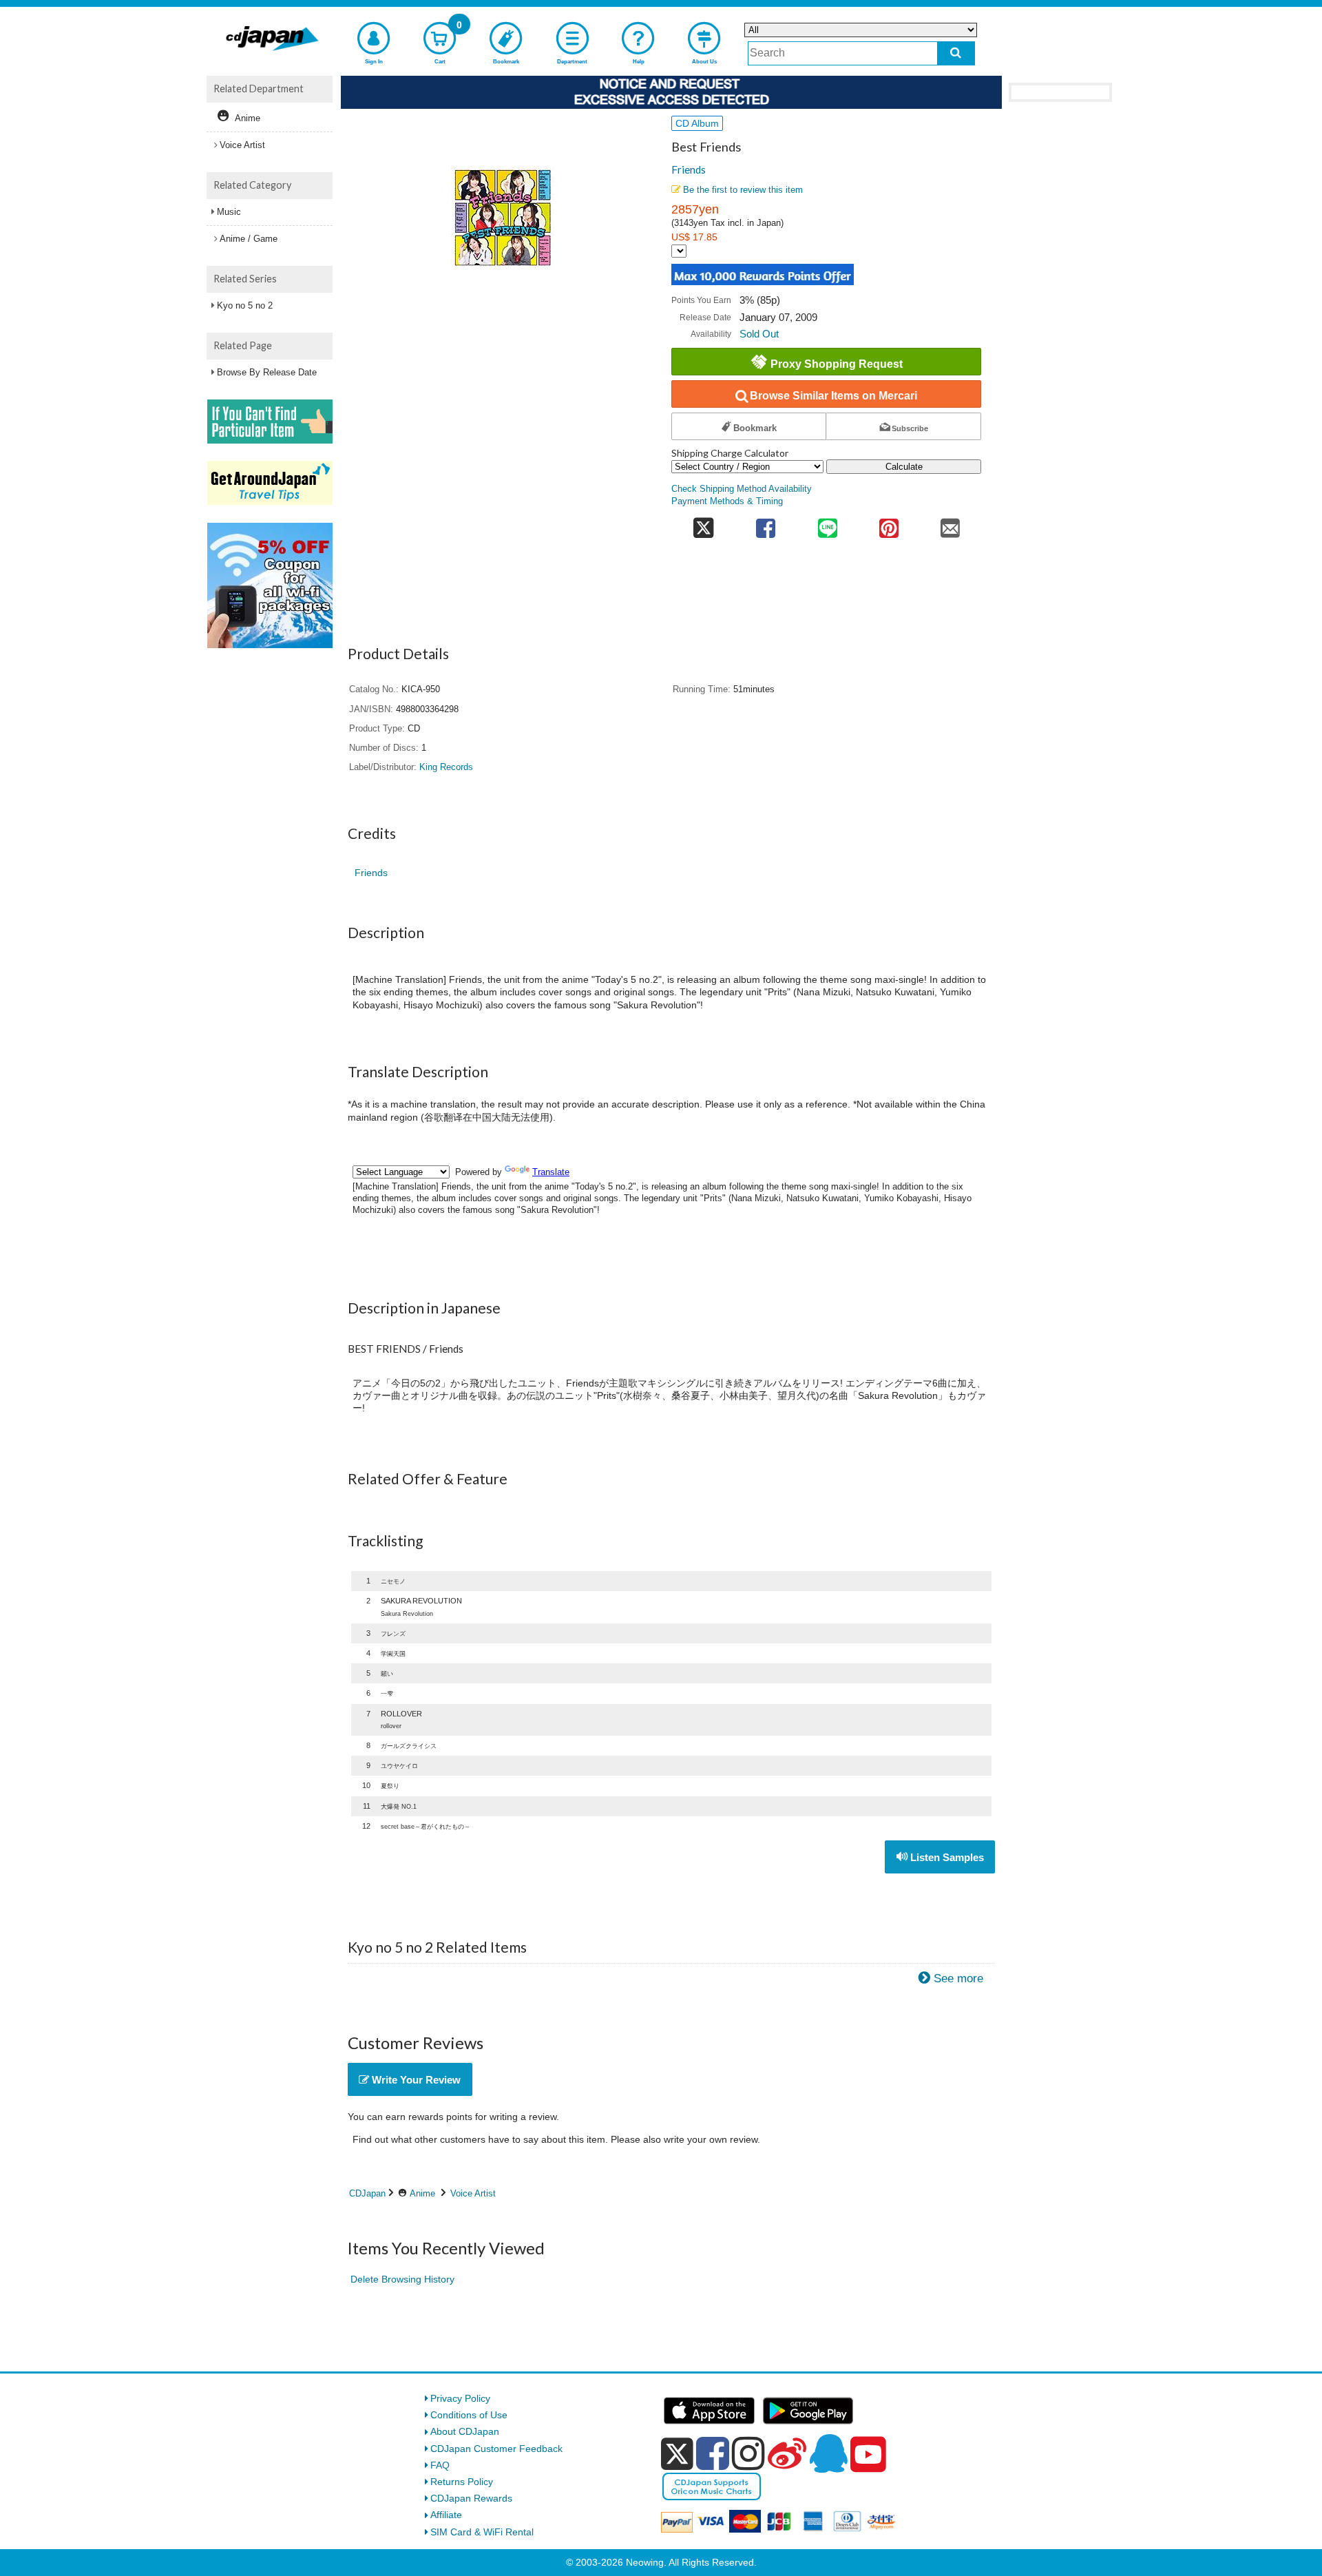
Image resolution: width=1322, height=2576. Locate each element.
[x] (677, 2454)
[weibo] (787, 2453)
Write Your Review (415, 2080)
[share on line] (827, 524)
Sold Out (759, 334)
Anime (422, 2193)
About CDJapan (465, 2431)
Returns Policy (462, 2482)
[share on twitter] (703, 524)
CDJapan (367, 2193)
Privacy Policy (460, 2398)
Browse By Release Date (267, 372)
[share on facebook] (766, 524)
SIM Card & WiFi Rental (482, 2532)
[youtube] (868, 2455)
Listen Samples (946, 1857)
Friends (689, 169)
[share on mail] (951, 524)
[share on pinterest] (889, 524)
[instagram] (748, 2453)
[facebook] (713, 2453)
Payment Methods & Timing (727, 501)
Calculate (904, 467)
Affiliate (446, 2515)
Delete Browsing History (402, 2279)
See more (958, 1978)
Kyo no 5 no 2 (245, 305)
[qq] (828, 2453)
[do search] (956, 53)
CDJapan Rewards (471, 2498)
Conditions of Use (469, 2415)
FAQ (440, 2465)
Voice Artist (473, 2193)
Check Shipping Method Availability (742, 489)
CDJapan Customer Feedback (496, 2449)
